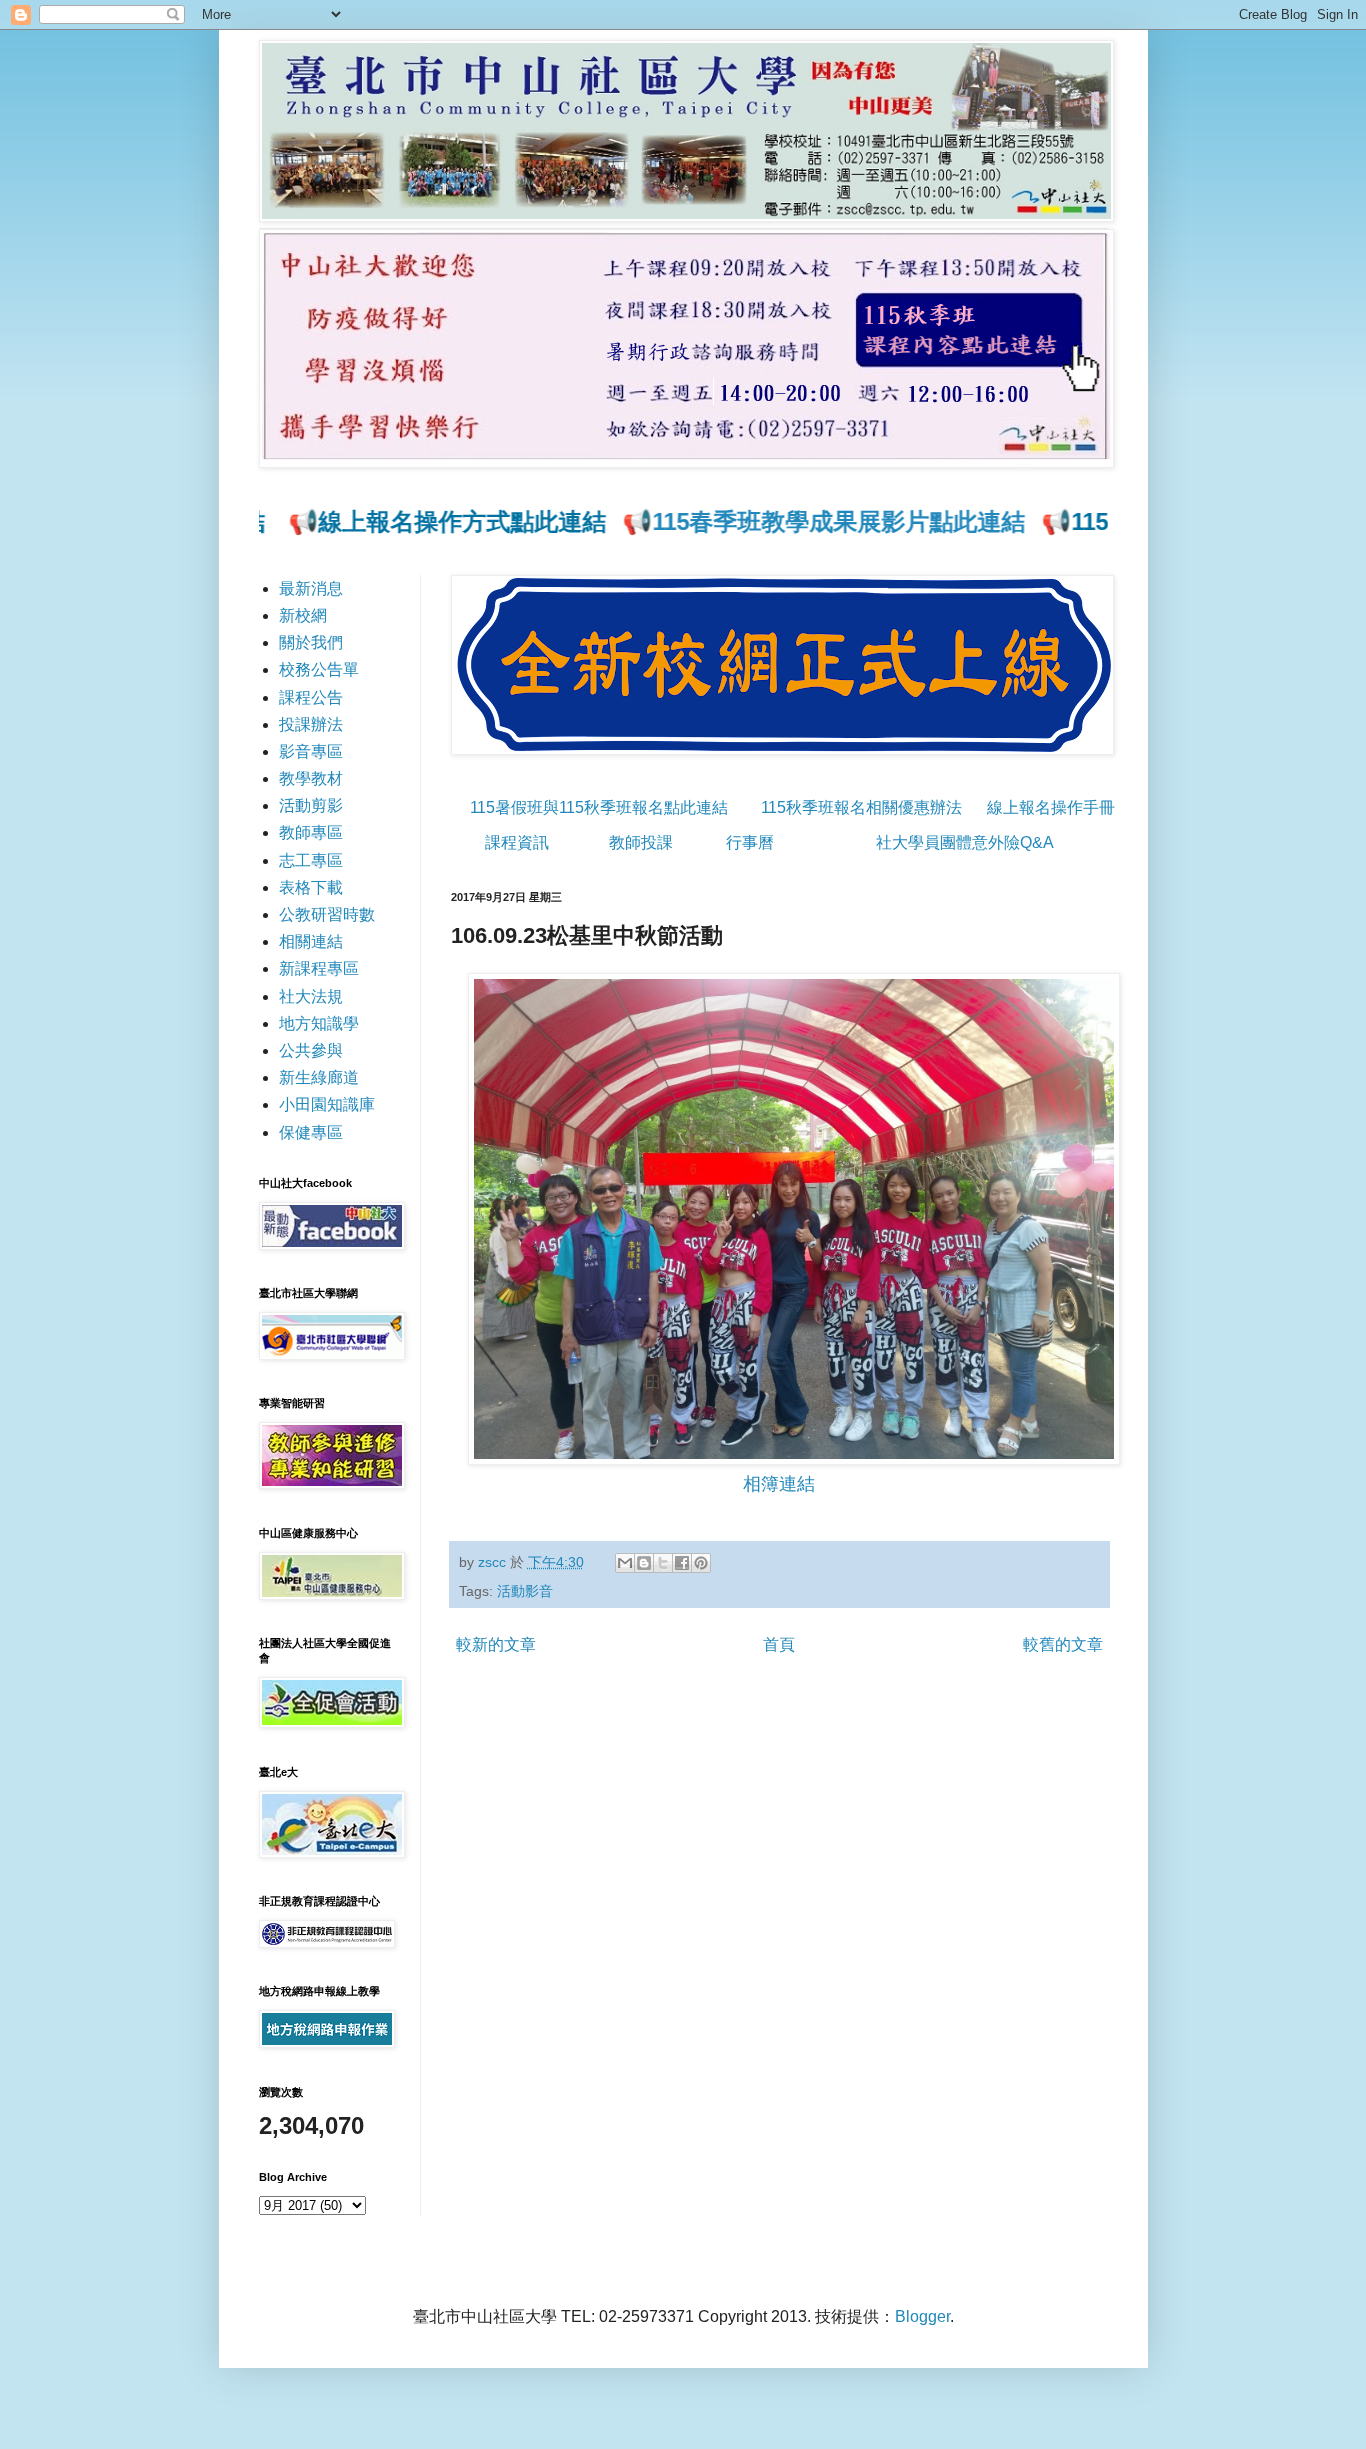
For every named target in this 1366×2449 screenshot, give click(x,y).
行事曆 (750, 842)
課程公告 (311, 697)
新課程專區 (319, 968)
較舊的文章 (1063, 1644)
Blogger (922, 2316)
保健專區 (311, 1132)
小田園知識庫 (327, 1104)
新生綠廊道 (319, 1077)
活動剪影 (311, 805)
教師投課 (641, 842)
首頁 (779, 1644)
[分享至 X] (663, 1563)
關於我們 (311, 642)
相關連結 (311, 941)
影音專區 (311, 751)
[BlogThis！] (644, 1563)
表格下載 (311, 887)
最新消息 (311, 588)
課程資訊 (517, 842)
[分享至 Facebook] (682, 1563)
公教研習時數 (327, 914)
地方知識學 (319, 1023)
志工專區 (311, 860)
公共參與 (311, 1050)
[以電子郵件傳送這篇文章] (625, 1563)
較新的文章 (496, 1644)
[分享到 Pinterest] (701, 1563)
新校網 (303, 615)
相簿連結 (779, 1484)
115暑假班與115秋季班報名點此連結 (599, 807)
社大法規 (311, 996)
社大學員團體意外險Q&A (965, 842)
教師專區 (311, 832)
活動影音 (525, 1591)
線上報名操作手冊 (1051, 807)
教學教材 (311, 778)
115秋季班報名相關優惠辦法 (861, 807)
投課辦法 (311, 724)
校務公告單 (319, 669)
